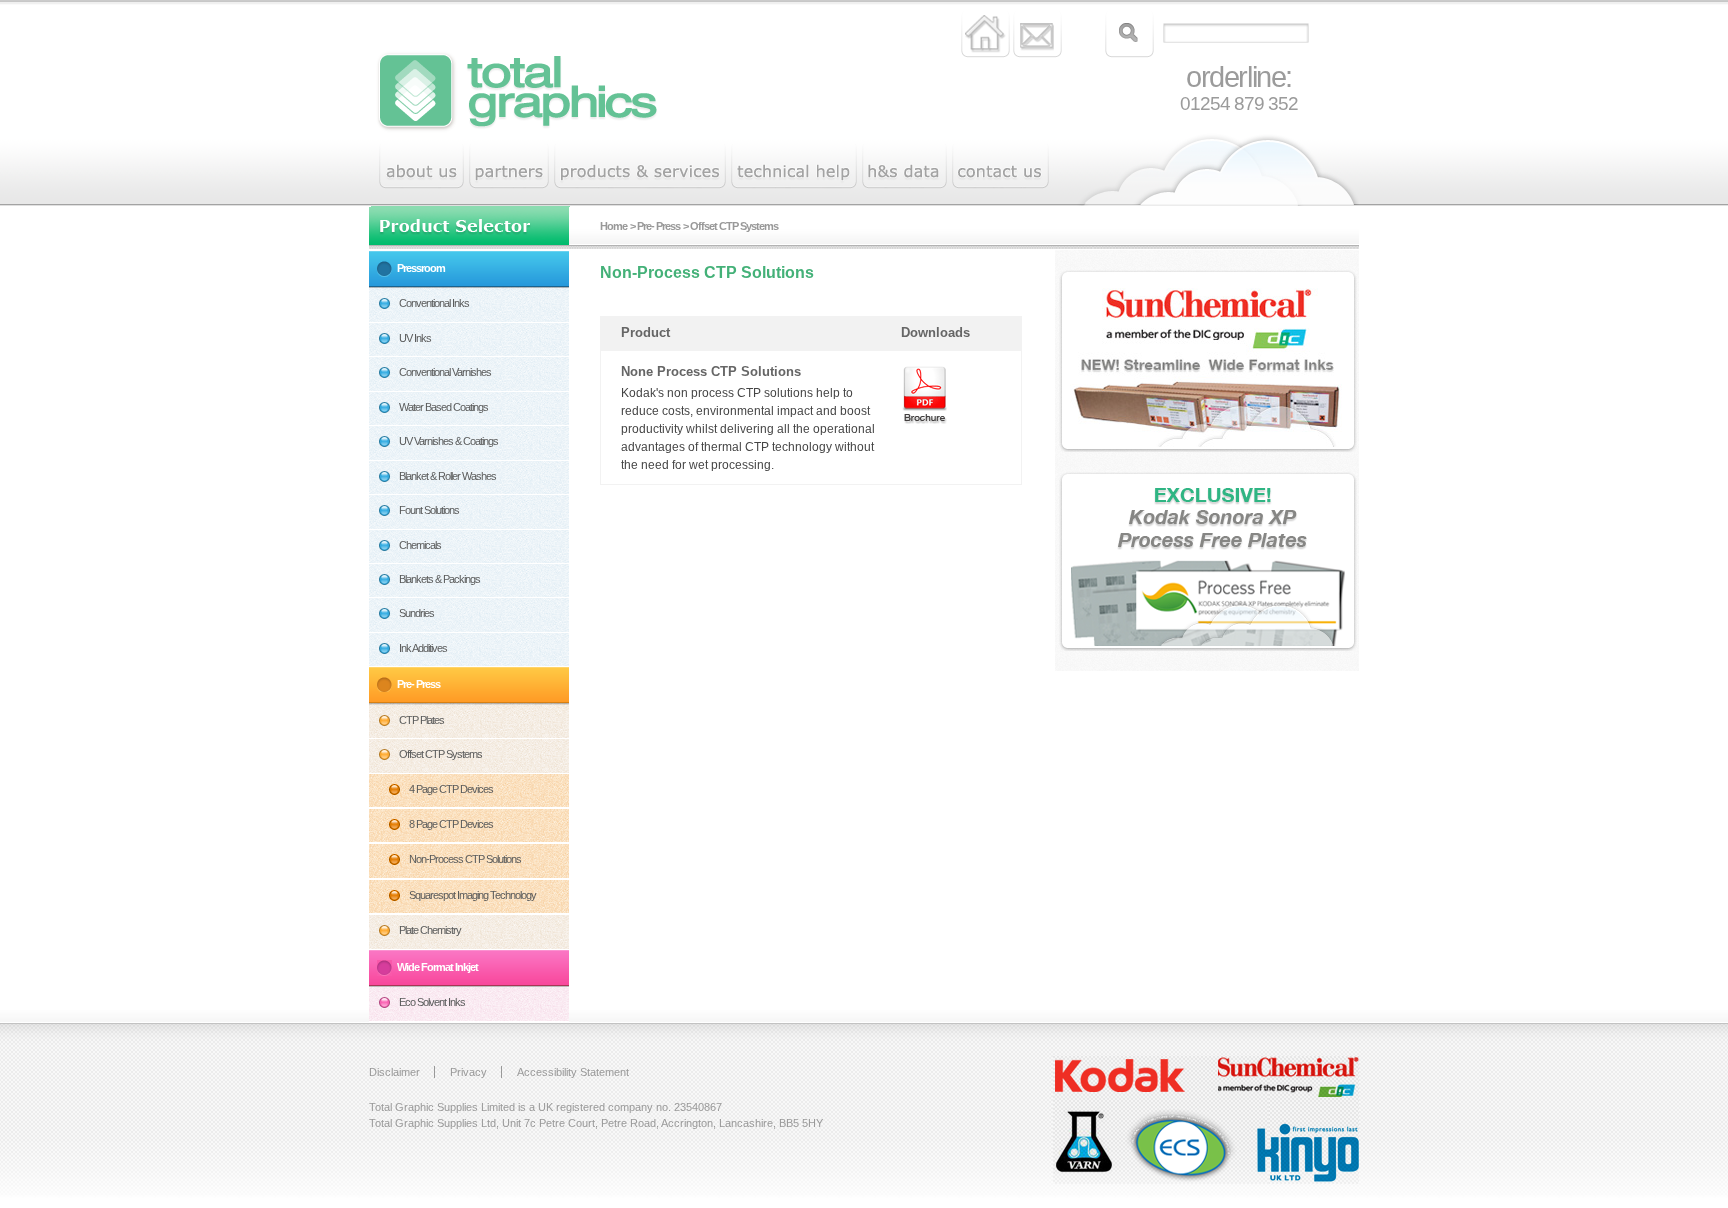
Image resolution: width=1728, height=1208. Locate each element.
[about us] (421, 167)
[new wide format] (1212, 363)
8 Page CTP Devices (451, 824)
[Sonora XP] (1212, 564)
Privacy (468, 1072)
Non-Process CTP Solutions (465, 859)
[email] (1037, 33)
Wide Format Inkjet (437, 967)
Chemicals (420, 545)
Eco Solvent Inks (432, 1002)
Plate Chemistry (430, 930)
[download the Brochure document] (924, 395)
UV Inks (415, 338)
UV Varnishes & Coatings (448, 441)
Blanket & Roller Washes (447, 476)
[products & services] (640, 167)
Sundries (416, 613)
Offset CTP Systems (440, 754)
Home (613, 226)
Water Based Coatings (443, 407)
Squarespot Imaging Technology (472, 895)
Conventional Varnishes (445, 372)
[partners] (509, 167)
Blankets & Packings (439, 579)
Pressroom (421, 268)
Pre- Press (418, 684)
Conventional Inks (434, 303)
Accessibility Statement (573, 1072)
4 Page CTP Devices (451, 789)
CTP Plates (421, 720)
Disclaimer (394, 1072)
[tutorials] (904, 167)
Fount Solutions (429, 510)
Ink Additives (423, 648)
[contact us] (1000, 167)
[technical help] (794, 167)
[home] (544, 112)
